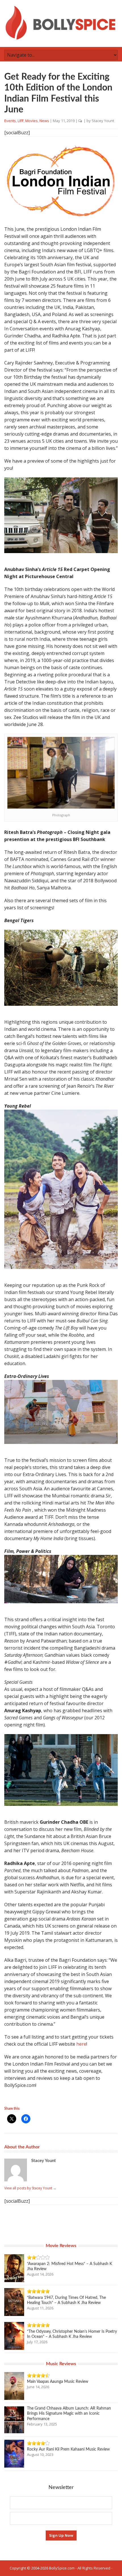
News (44, 121)
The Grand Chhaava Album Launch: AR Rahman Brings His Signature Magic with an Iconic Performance (69, 2414)
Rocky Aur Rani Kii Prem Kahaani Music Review (68, 2449)
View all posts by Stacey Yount (30, 2188)
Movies (31, 121)
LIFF (21, 121)
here (81, 2044)
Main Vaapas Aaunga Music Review (58, 2382)
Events (10, 121)
